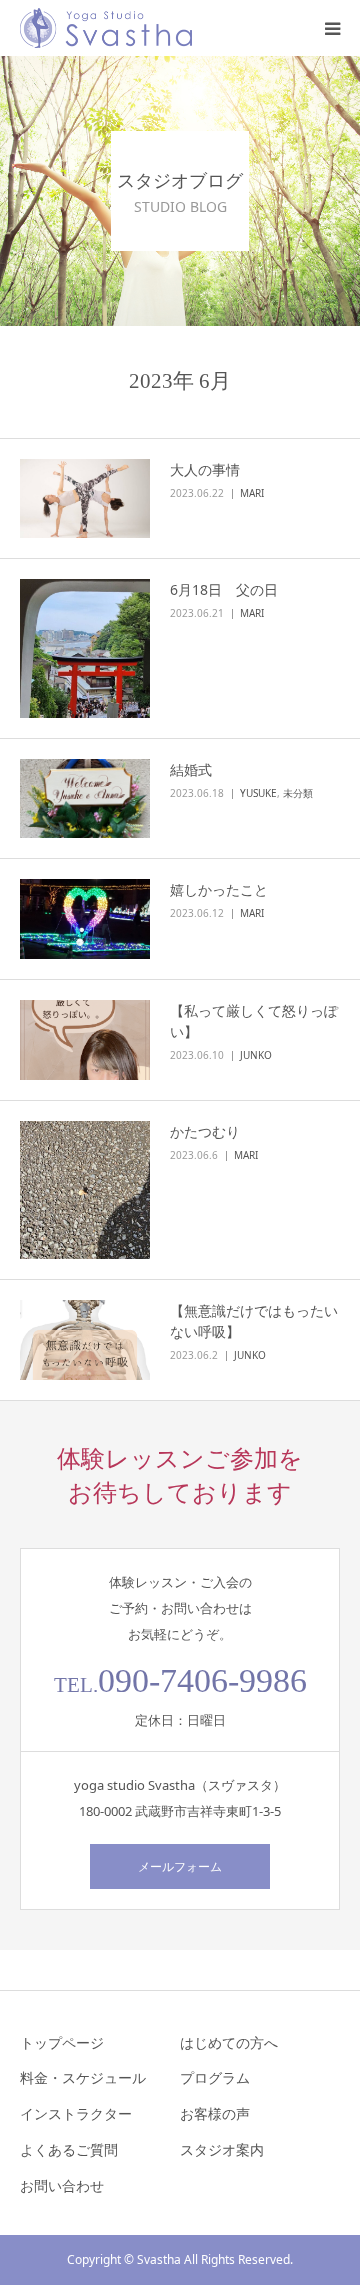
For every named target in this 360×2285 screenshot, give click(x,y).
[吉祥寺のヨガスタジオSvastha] (106, 28)
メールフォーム (180, 1866)
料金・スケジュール (83, 2077)
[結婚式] (85, 799)
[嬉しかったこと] (85, 919)
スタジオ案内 (222, 2149)
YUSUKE (258, 793)
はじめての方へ (229, 2042)
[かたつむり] (85, 1190)
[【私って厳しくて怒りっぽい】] (85, 1040)
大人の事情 (205, 469)
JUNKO (256, 1055)
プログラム (215, 2077)
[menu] (332, 28)
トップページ (62, 2042)
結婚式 (191, 769)
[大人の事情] (85, 499)
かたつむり (205, 1131)
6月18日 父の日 (231, 589)
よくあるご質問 (69, 2149)
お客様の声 (215, 2113)
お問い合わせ (62, 2185)
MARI (252, 493)
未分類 (298, 793)
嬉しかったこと (219, 889)
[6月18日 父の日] (85, 648)
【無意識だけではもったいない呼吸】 (254, 1321)
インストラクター (76, 2113)
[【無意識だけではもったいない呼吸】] (85, 1340)
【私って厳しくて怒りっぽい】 (254, 1021)
